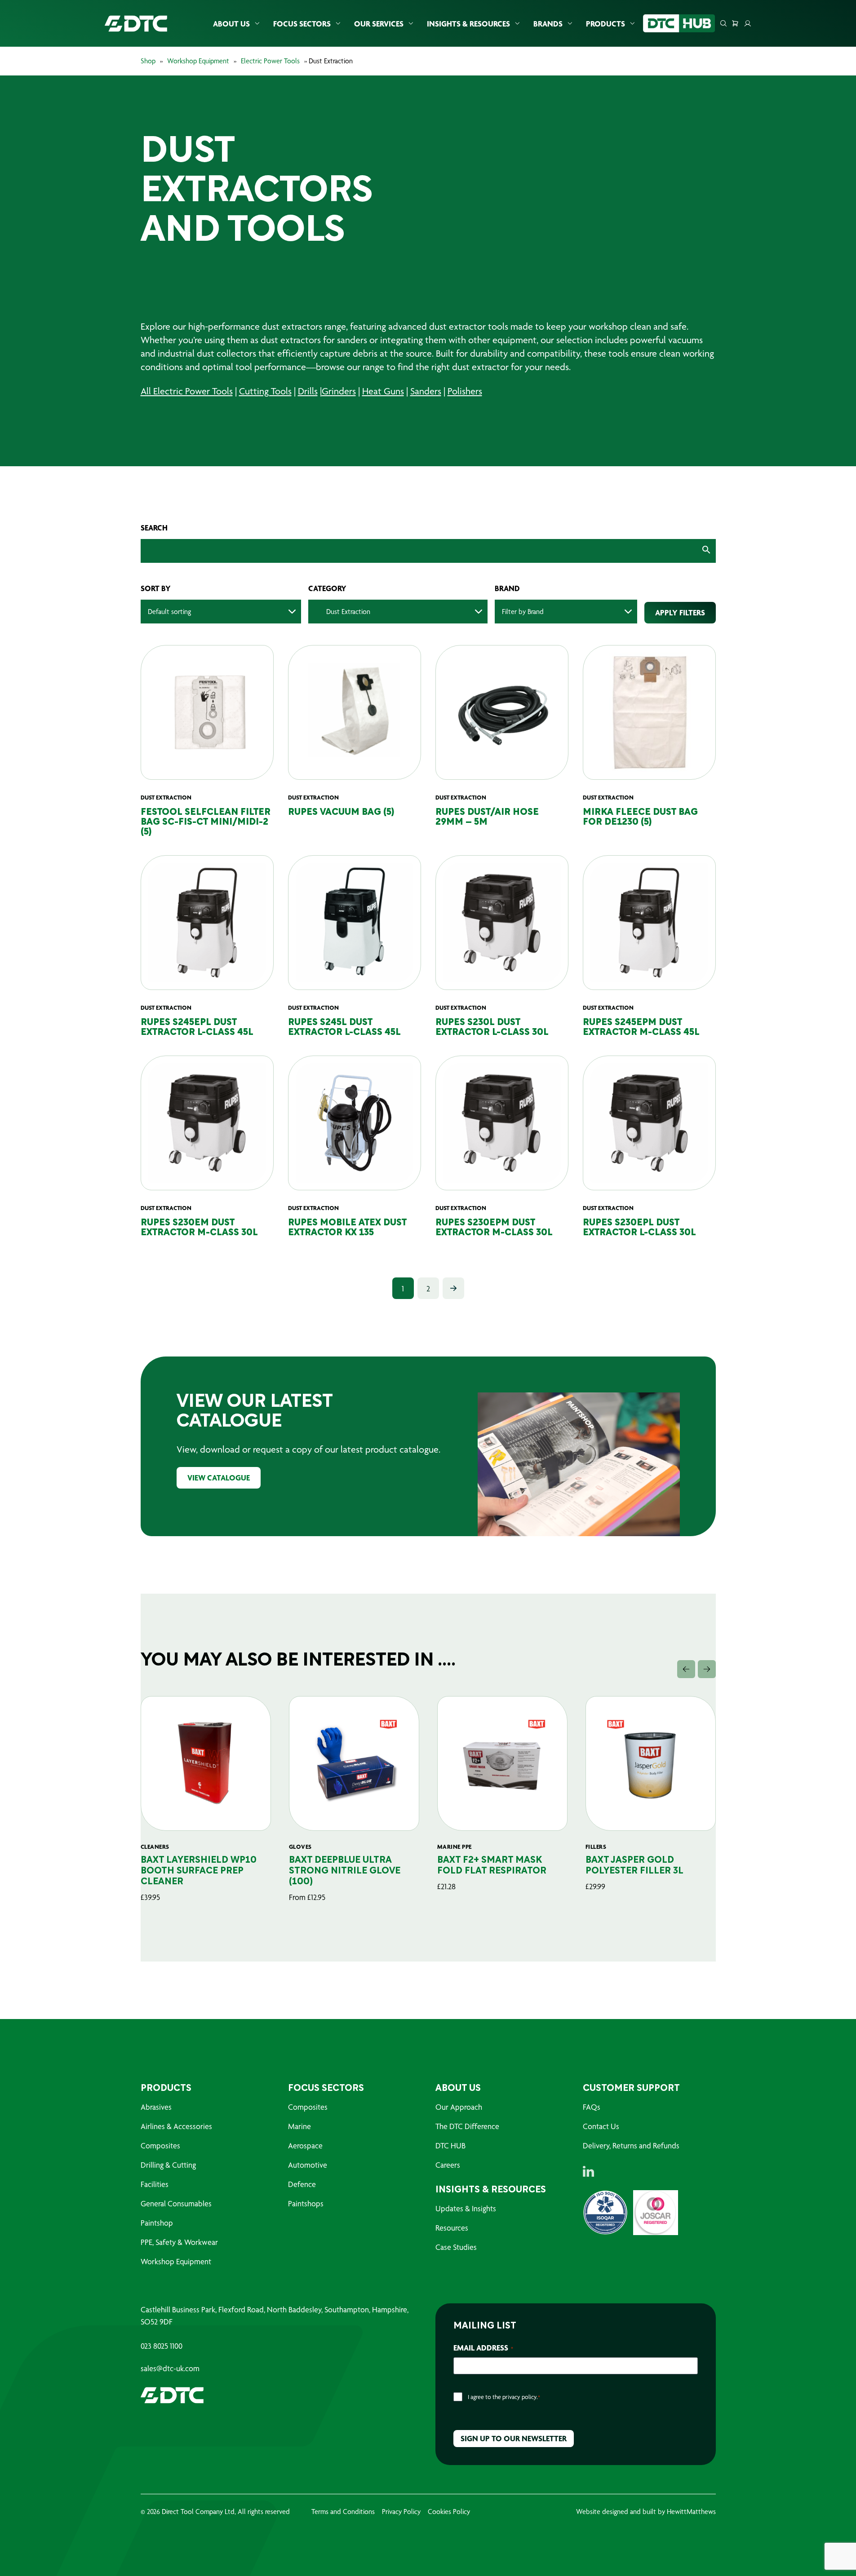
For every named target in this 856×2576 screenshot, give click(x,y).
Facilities (155, 2184)
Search (154, 528)
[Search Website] (723, 23)
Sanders (426, 391)
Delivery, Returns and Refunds (631, 2145)
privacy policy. (520, 2397)
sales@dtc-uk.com (170, 2368)
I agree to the (504, 2397)
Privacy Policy (401, 2512)
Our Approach (459, 2107)
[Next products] (707, 1669)
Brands (548, 24)
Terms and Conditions (343, 2512)
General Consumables (176, 2203)
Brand (507, 588)
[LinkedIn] (588, 2171)
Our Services (379, 24)
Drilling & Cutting (168, 2165)
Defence (302, 2184)
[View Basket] (735, 23)
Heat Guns (383, 391)
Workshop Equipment (198, 61)
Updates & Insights (466, 2208)
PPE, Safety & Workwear (179, 2242)
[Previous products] (686, 1669)
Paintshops (306, 2203)
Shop (148, 61)
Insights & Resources (468, 24)
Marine (299, 2126)
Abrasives (156, 2107)
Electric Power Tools (270, 61)
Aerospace (305, 2145)
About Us (231, 24)
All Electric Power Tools (187, 391)
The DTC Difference (467, 2126)
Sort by (156, 588)
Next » (453, 1288)
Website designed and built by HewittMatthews (646, 2512)
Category (327, 588)
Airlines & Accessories (176, 2126)
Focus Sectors (302, 24)
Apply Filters (680, 612)
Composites (160, 2145)
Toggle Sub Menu (257, 24)
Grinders (339, 391)
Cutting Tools (265, 391)
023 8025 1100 (162, 2346)
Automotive (308, 2165)
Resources (452, 2228)
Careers (448, 2165)
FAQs (592, 2107)
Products (605, 24)
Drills (308, 391)
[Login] (748, 23)
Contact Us (601, 2126)
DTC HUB (450, 2145)
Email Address (483, 2348)
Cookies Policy (449, 2512)
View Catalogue (219, 1478)
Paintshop (157, 2223)
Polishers (465, 391)
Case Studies (456, 2247)
